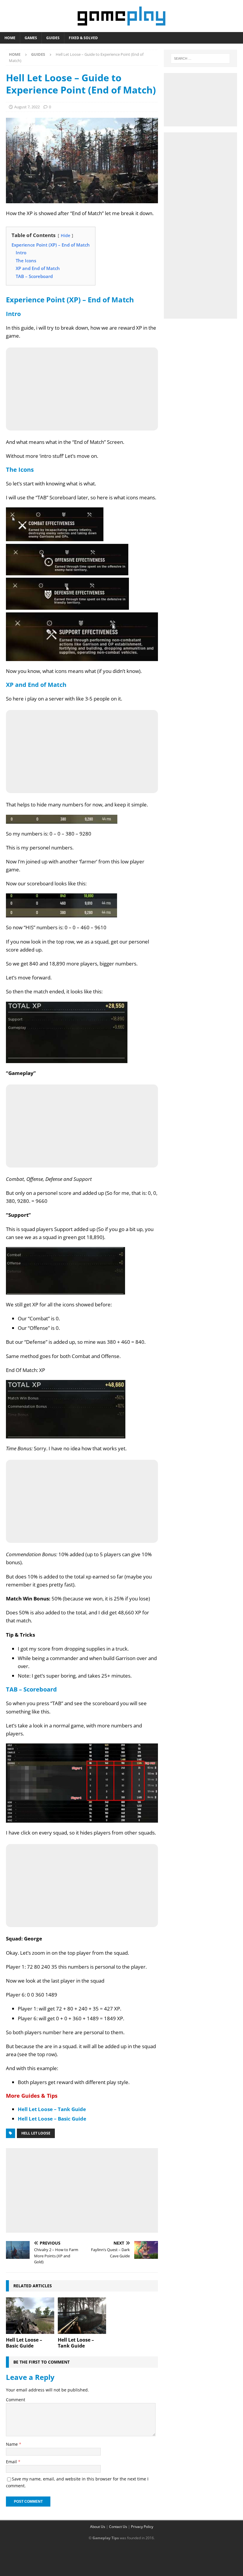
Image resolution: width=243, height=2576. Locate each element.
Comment (16, 2400)
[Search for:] (200, 58)
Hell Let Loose (36, 2133)
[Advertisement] (82, 2189)
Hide (65, 235)
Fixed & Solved (83, 38)
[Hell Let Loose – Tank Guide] (82, 2315)
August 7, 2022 (27, 107)
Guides (53, 38)
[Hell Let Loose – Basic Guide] (30, 2315)
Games (31, 38)
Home (10, 38)
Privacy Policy (142, 2527)
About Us (98, 2527)
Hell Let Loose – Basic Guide (52, 2119)
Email (12, 2462)
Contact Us (118, 2527)
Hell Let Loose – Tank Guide (52, 2109)
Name (12, 2444)
